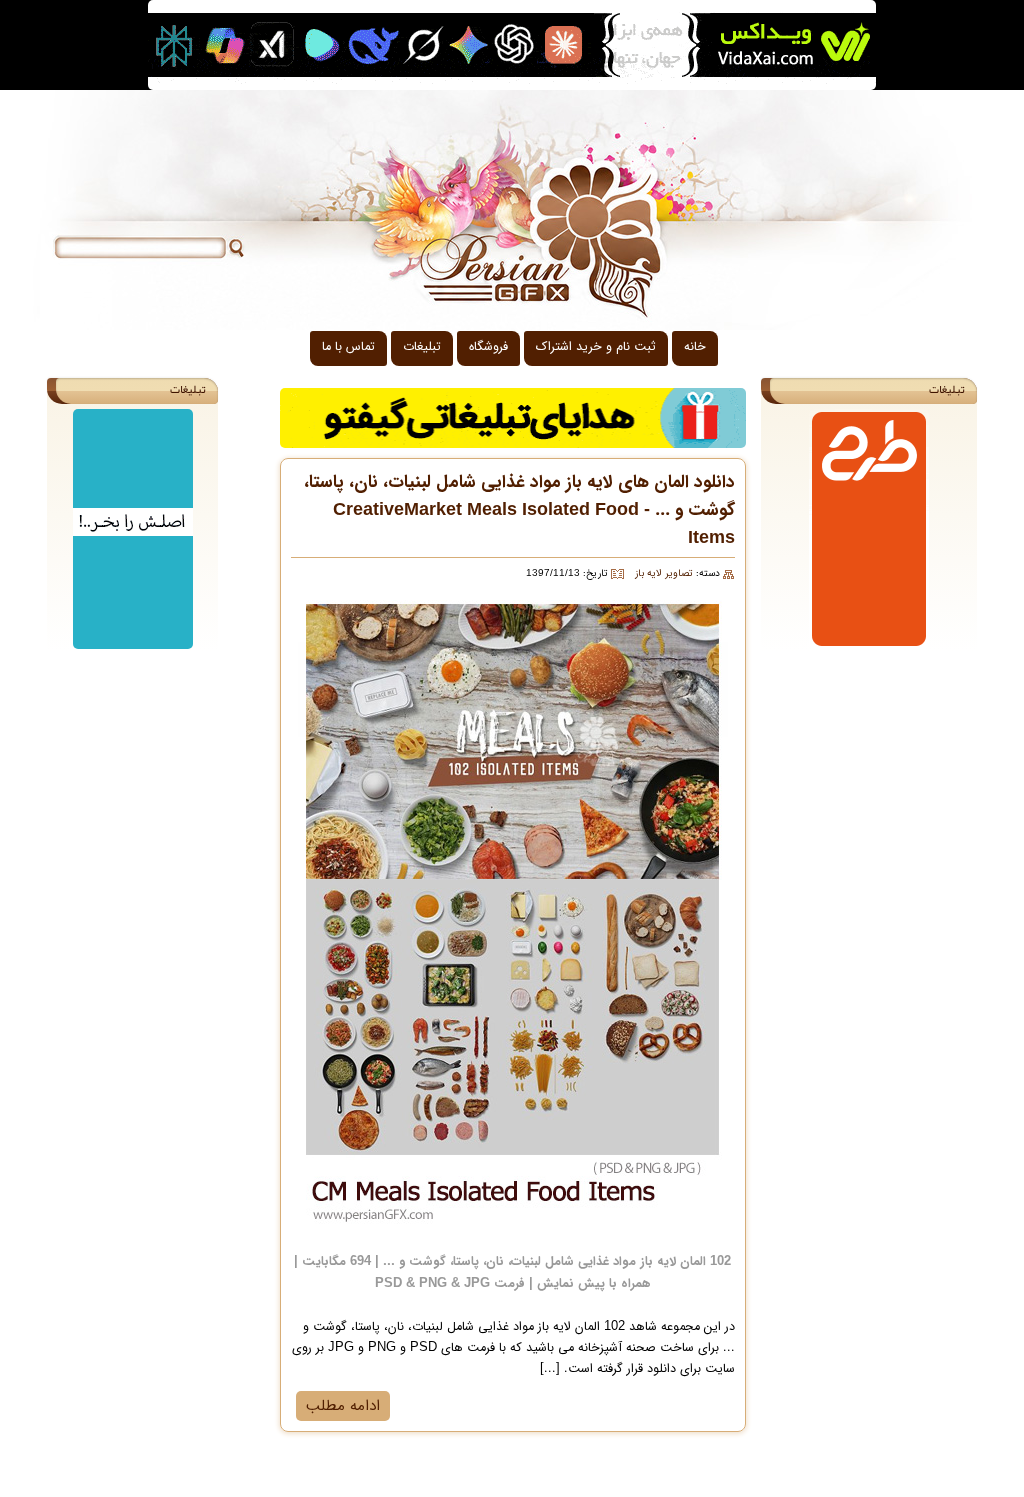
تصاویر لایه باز (664, 573)
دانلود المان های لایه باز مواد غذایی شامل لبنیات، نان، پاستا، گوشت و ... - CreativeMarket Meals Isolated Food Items (519, 510)
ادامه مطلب (343, 1406)
